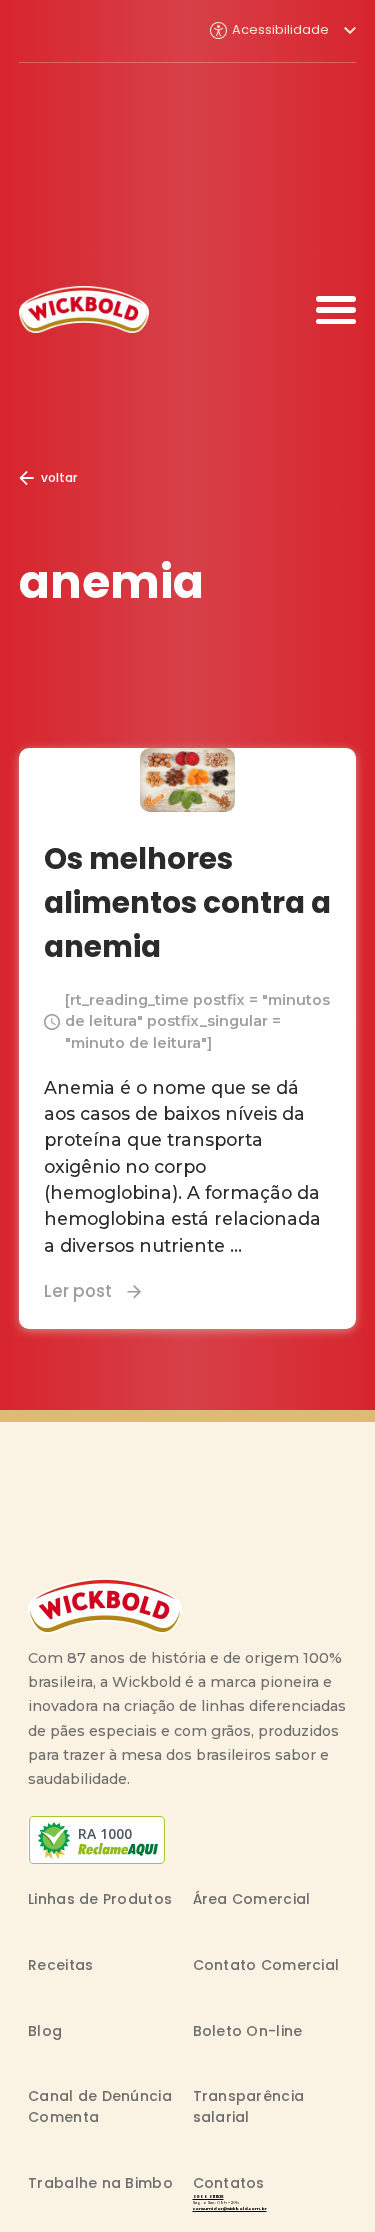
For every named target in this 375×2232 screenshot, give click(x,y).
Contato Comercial (266, 1965)
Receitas (60, 1965)
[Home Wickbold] (84, 309)
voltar (59, 477)
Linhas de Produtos (100, 1899)
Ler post (78, 1291)
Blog (45, 2031)
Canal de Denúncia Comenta (100, 2106)
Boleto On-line (248, 2031)
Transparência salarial (249, 2106)
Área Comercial (252, 1899)
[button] (283, 30)
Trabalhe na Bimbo (100, 2183)
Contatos (229, 2183)
